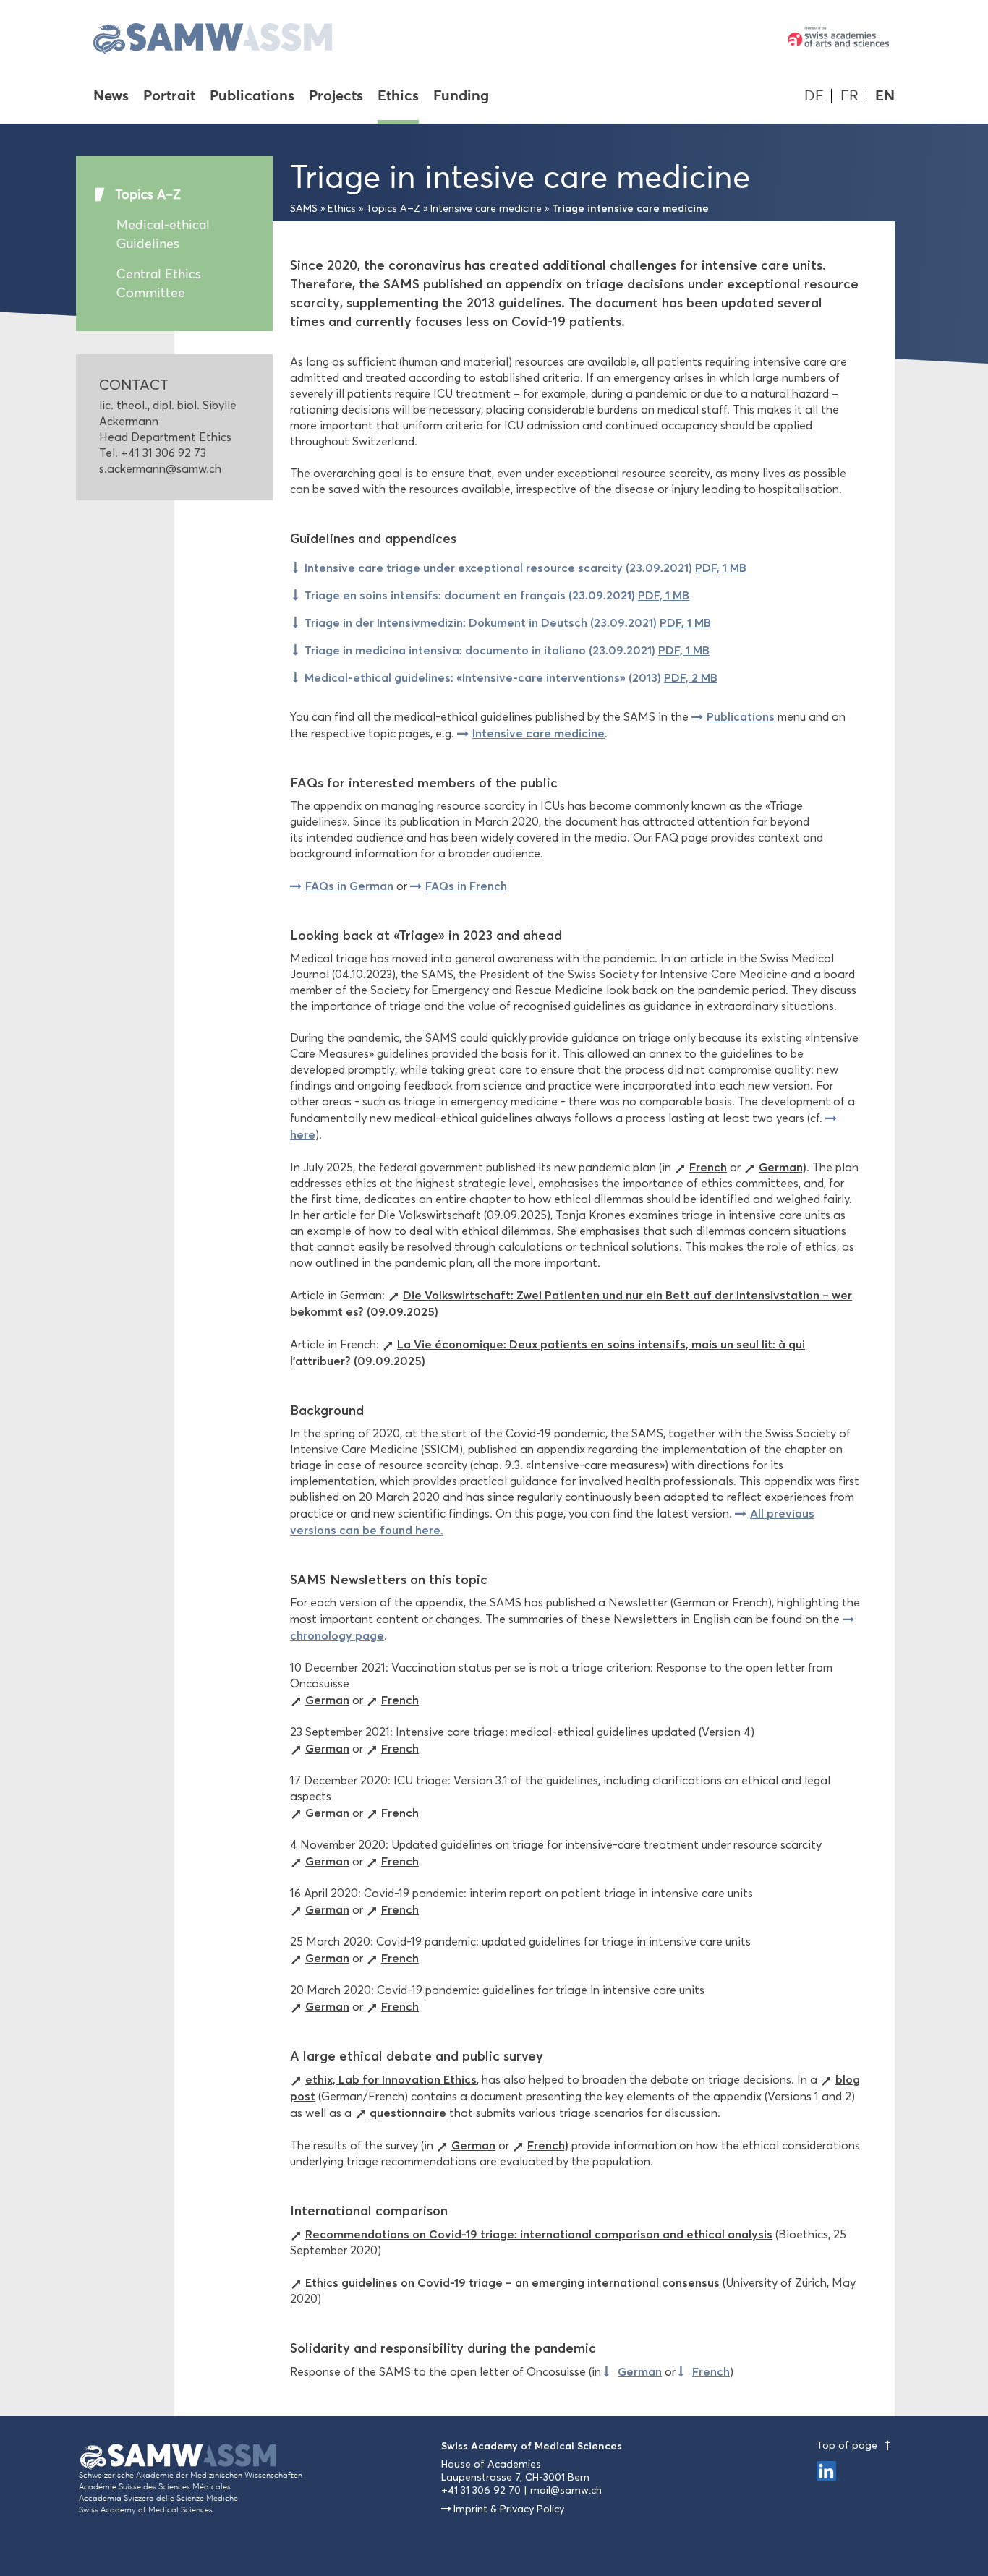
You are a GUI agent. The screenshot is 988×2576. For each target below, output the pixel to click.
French (708, 1167)
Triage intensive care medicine (630, 208)
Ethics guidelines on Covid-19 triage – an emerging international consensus (512, 2282)
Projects (336, 97)
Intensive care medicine (486, 209)
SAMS (304, 209)
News (111, 97)
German (327, 1700)
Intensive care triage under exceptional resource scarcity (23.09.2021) (525, 568)
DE (814, 96)
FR (849, 96)
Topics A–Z (148, 194)
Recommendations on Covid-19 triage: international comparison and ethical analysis (539, 2234)
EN (885, 96)
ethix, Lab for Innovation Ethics (391, 2079)
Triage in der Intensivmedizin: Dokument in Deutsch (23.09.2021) (508, 622)
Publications (252, 97)
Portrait (169, 97)
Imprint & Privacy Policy (509, 2509)
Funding (461, 97)
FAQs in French (466, 886)
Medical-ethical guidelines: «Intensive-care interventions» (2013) (511, 677)
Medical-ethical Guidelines (163, 234)
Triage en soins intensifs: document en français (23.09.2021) (497, 595)
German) (783, 1167)
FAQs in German (349, 886)
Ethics (398, 97)
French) (548, 2145)
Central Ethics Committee (159, 283)
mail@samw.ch (566, 2490)
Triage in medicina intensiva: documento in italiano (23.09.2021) (507, 650)
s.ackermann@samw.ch (160, 469)
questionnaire (408, 2113)
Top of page (848, 2446)
